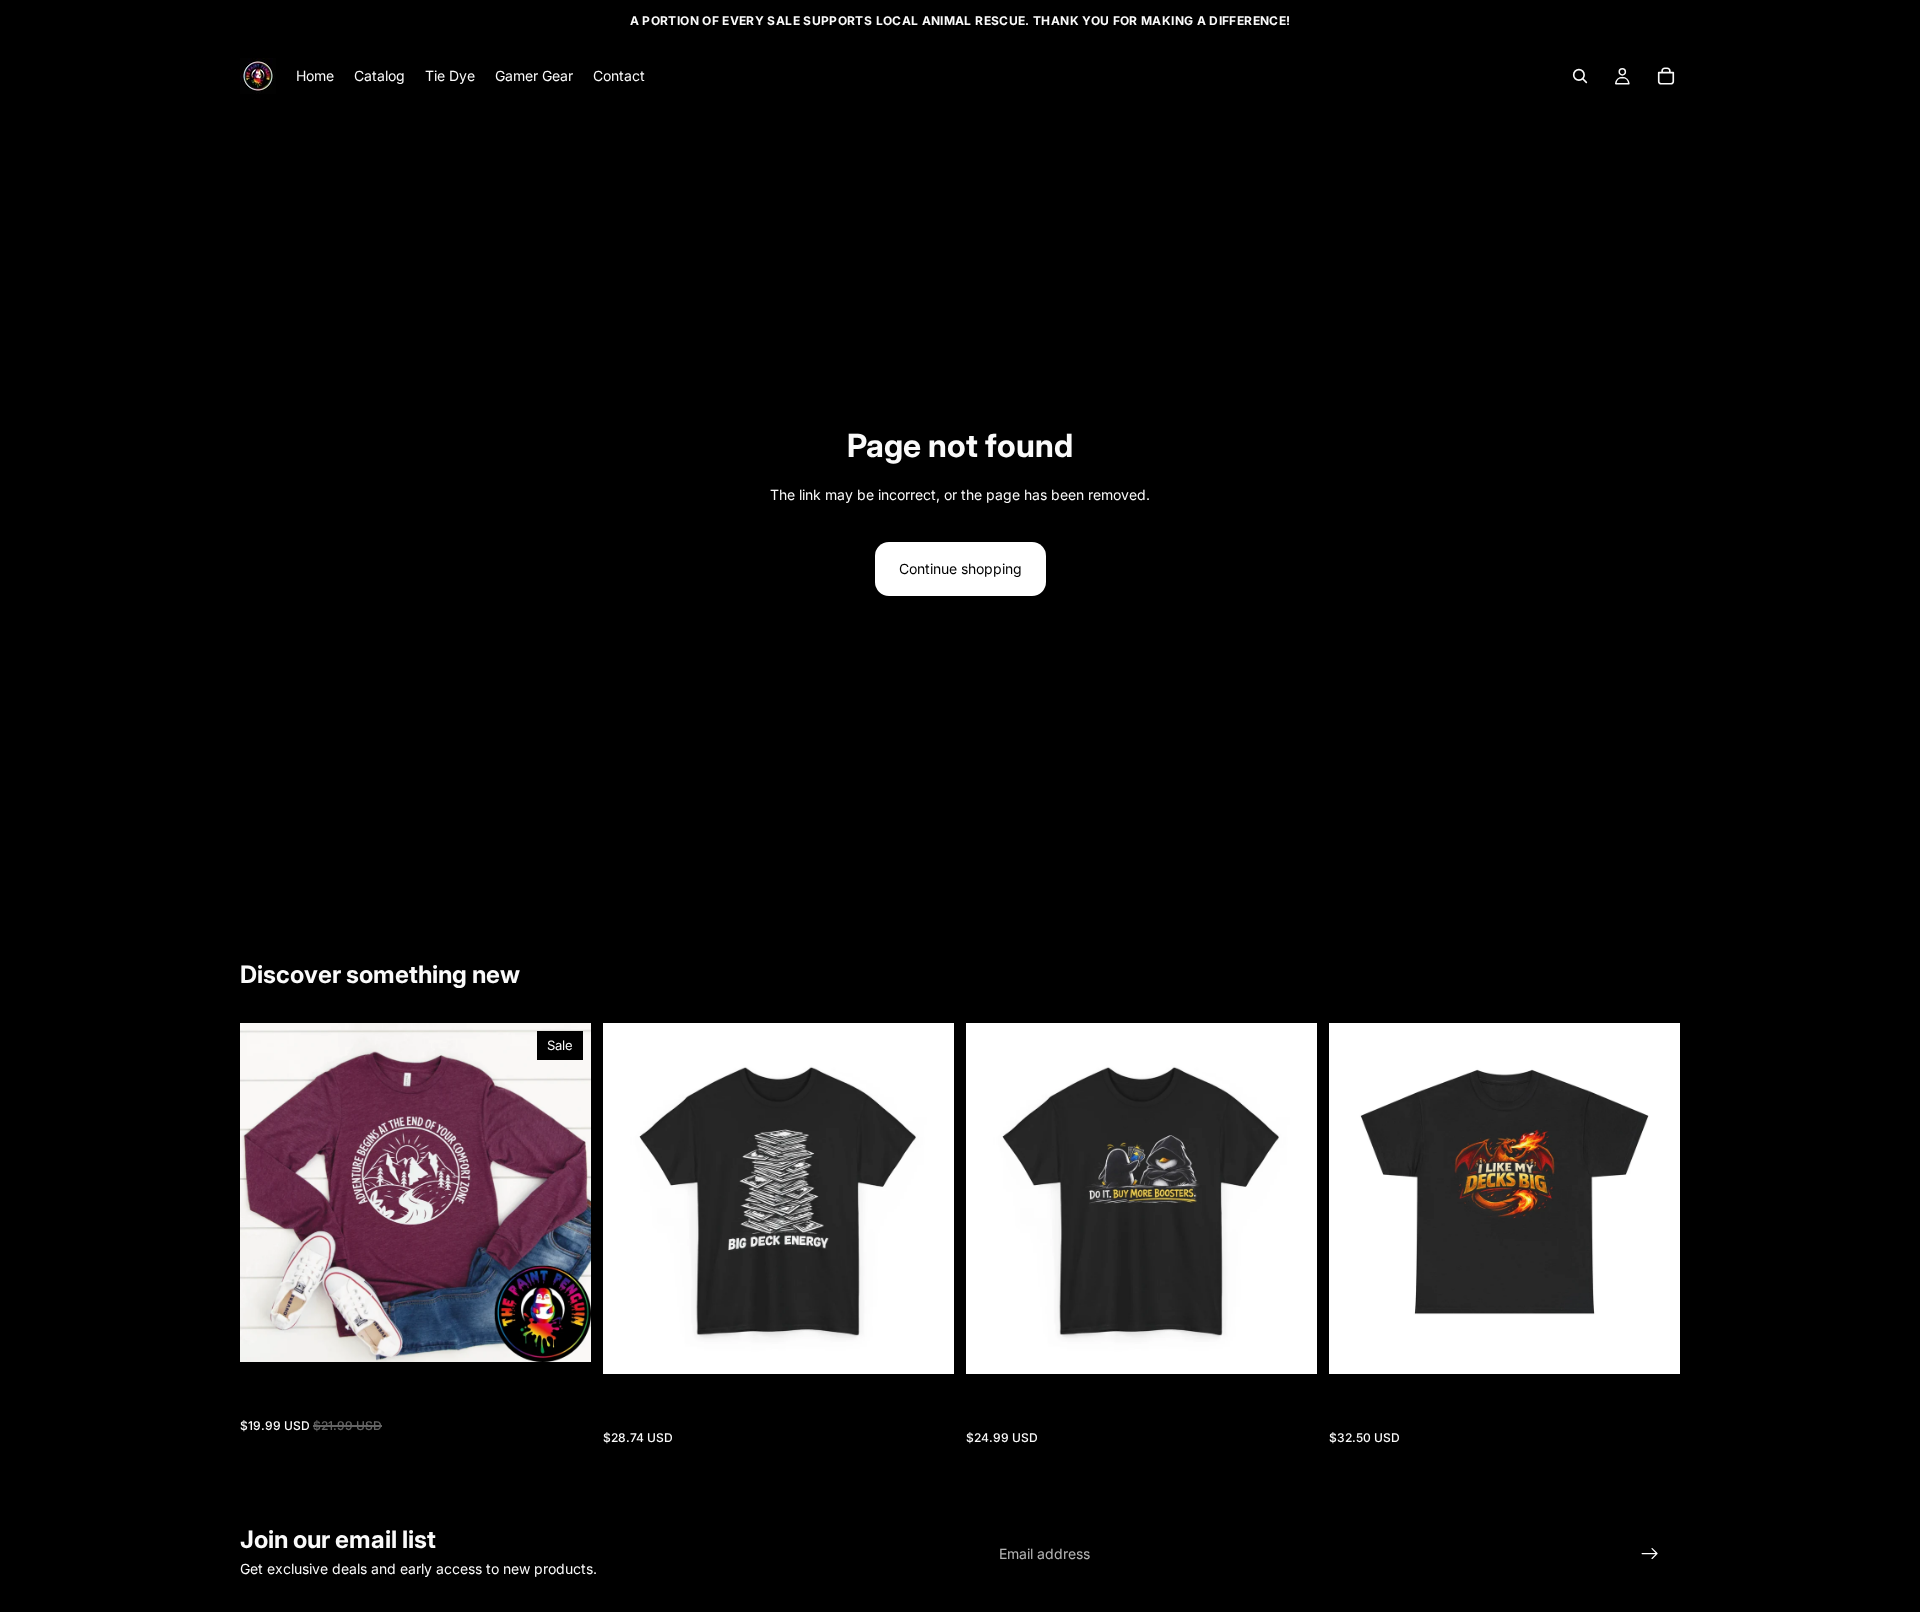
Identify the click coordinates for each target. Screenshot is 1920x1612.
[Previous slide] (270, 1193)
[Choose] (560, 1331)
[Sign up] (1650, 1554)
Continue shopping (960, 568)
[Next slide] (561, 1193)
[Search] (1580, 76)
